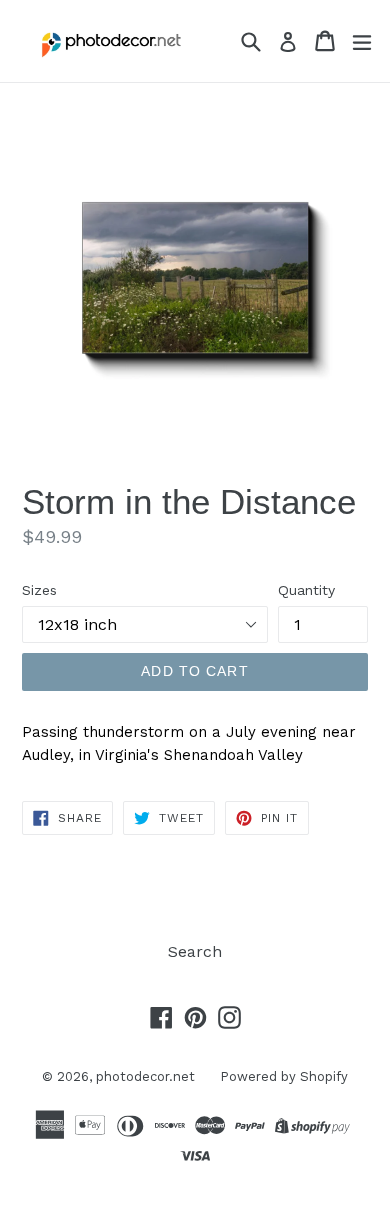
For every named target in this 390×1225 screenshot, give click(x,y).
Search (195, 951)
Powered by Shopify (284, 1076)
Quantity (306, 590)
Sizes (39, 590)
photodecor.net (145, 1076)
